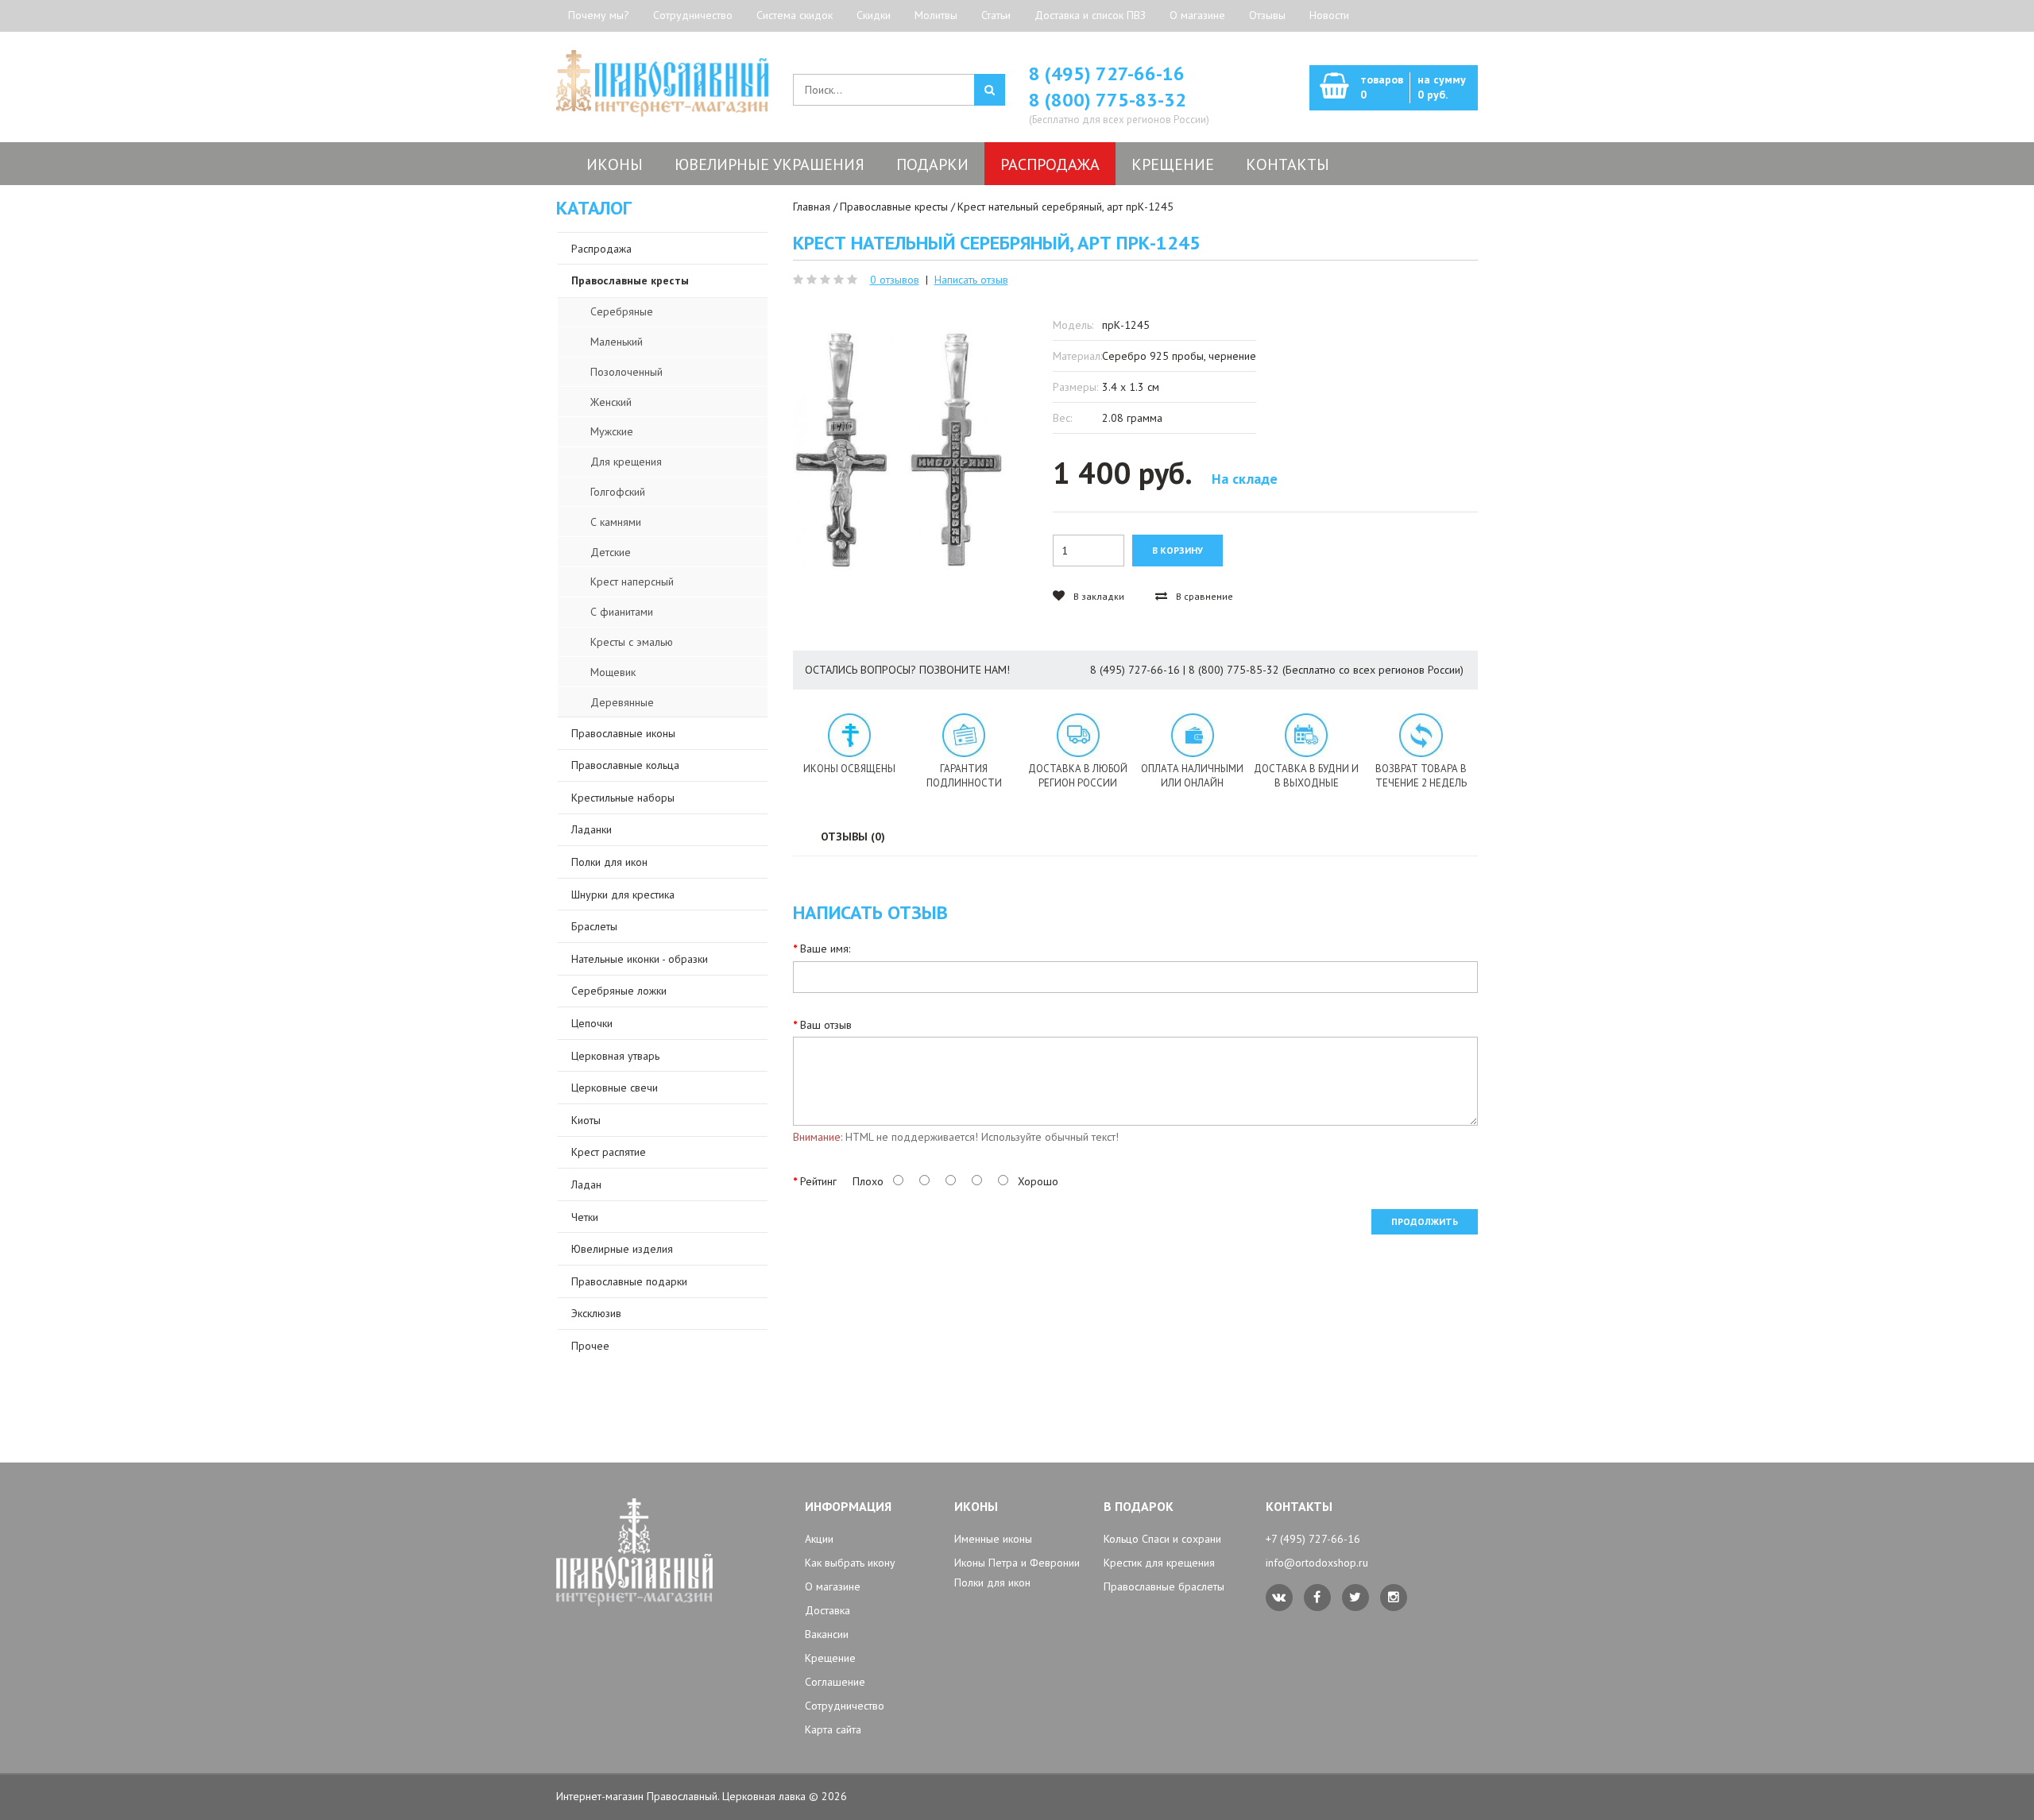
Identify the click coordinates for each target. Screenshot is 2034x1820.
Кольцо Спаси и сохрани (1162, 1539)
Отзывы (1267, 15)
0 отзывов (895, 280)
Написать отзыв (971, 280)
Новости (1329, 15)
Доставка (828, 1610)
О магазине (1197, 15)
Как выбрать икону (850, 1563)
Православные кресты (894, 207)
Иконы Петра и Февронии (1017, 1563)
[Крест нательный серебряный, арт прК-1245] (900, 450)
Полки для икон (992, 1582)
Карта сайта (833, 1729)
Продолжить (1425, 1221)
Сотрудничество (693, 15)
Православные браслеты (1164, 1586)
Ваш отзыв (826, 1025)
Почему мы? (599, 15)
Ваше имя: (825, 949)
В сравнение (1203, 596)
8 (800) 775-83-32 (1108, 100)
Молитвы (936, 15)
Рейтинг (818, 1181)
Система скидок (795, 15)
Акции (819, 1539)
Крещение (830, 1658)
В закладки (1098, 596)
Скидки (874, 15)
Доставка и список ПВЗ (1090, 15)
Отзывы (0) (853, 837)
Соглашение (835, 1682)
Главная (812, 207)
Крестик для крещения (1159, 1563)
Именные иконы (993, 1539)
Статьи (996, 15)
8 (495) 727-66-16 (1107, 73)
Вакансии (827, 1634)
